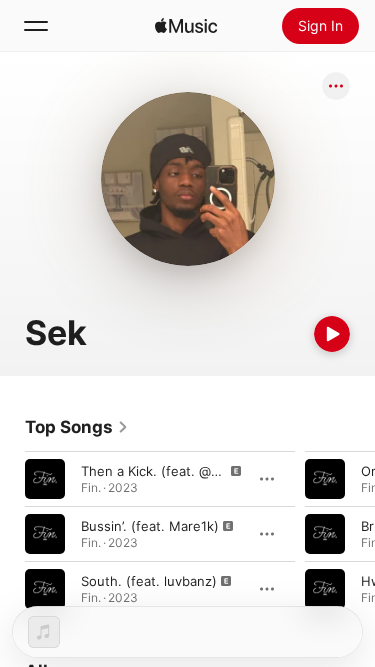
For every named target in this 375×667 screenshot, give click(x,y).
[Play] (332, 334)
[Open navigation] (36, 26)
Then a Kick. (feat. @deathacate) (183, 471)
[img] (186, 26)
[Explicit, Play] (45, 479)
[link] (77, 427)
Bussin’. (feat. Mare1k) (150, 526)
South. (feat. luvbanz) (149, 581)
